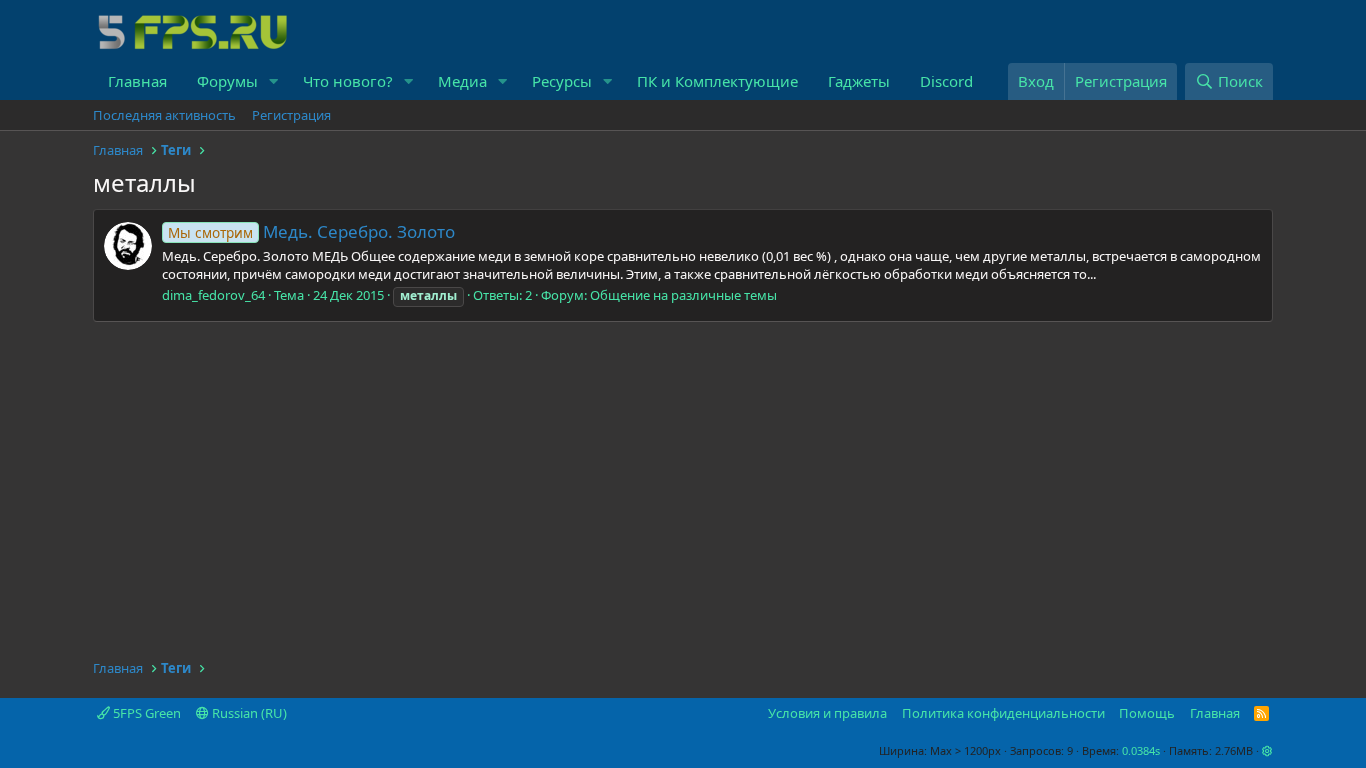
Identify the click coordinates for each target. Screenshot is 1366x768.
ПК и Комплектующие (717, 81)
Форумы (227, 81)
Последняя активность (164, 115)
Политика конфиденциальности (1003, 713)
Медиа (462, 81)
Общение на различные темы (683, 295)
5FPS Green (145, 713)
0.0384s (1141, 750)
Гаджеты (859, 81)
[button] (274, 81)
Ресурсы (562, 81)
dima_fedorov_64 (213, 295)
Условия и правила (827, 713)
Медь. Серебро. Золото (311, 231)
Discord (946, 81)
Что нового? (348, 81)
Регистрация (291, 115)
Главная (137, 81)
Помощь (1147, 713)
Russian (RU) (248, 713)
